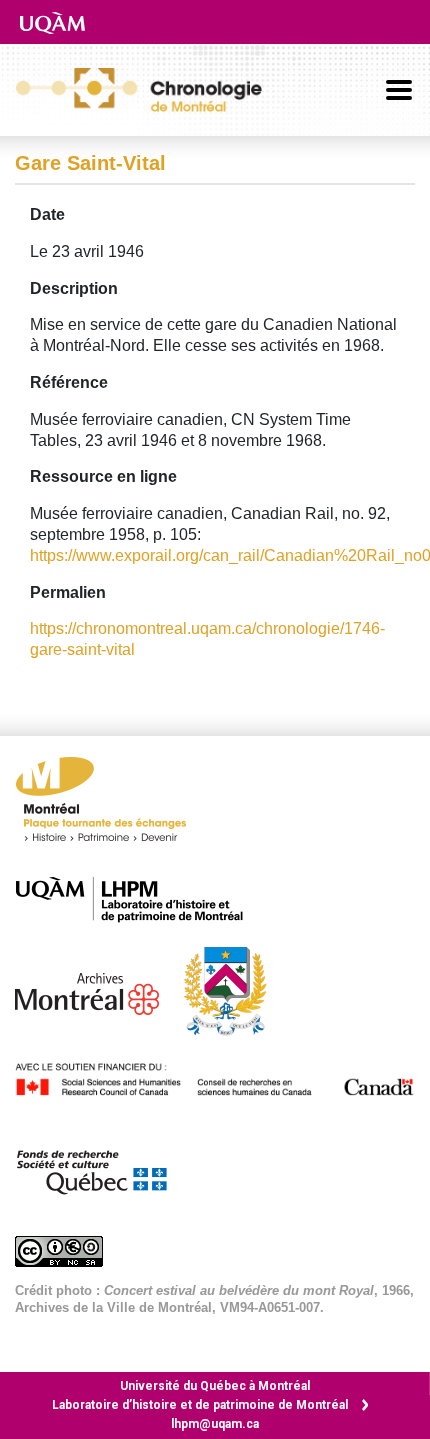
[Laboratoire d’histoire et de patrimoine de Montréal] (139, 899)
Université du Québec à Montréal (215, 1386)
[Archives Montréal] (97, 989)
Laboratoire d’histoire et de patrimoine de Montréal (200, 1405)
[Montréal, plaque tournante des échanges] (111, 804)
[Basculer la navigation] (399, 90)
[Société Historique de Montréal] (235, 989)
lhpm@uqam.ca (215, 1424)
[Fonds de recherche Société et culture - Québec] (101, 1167)
